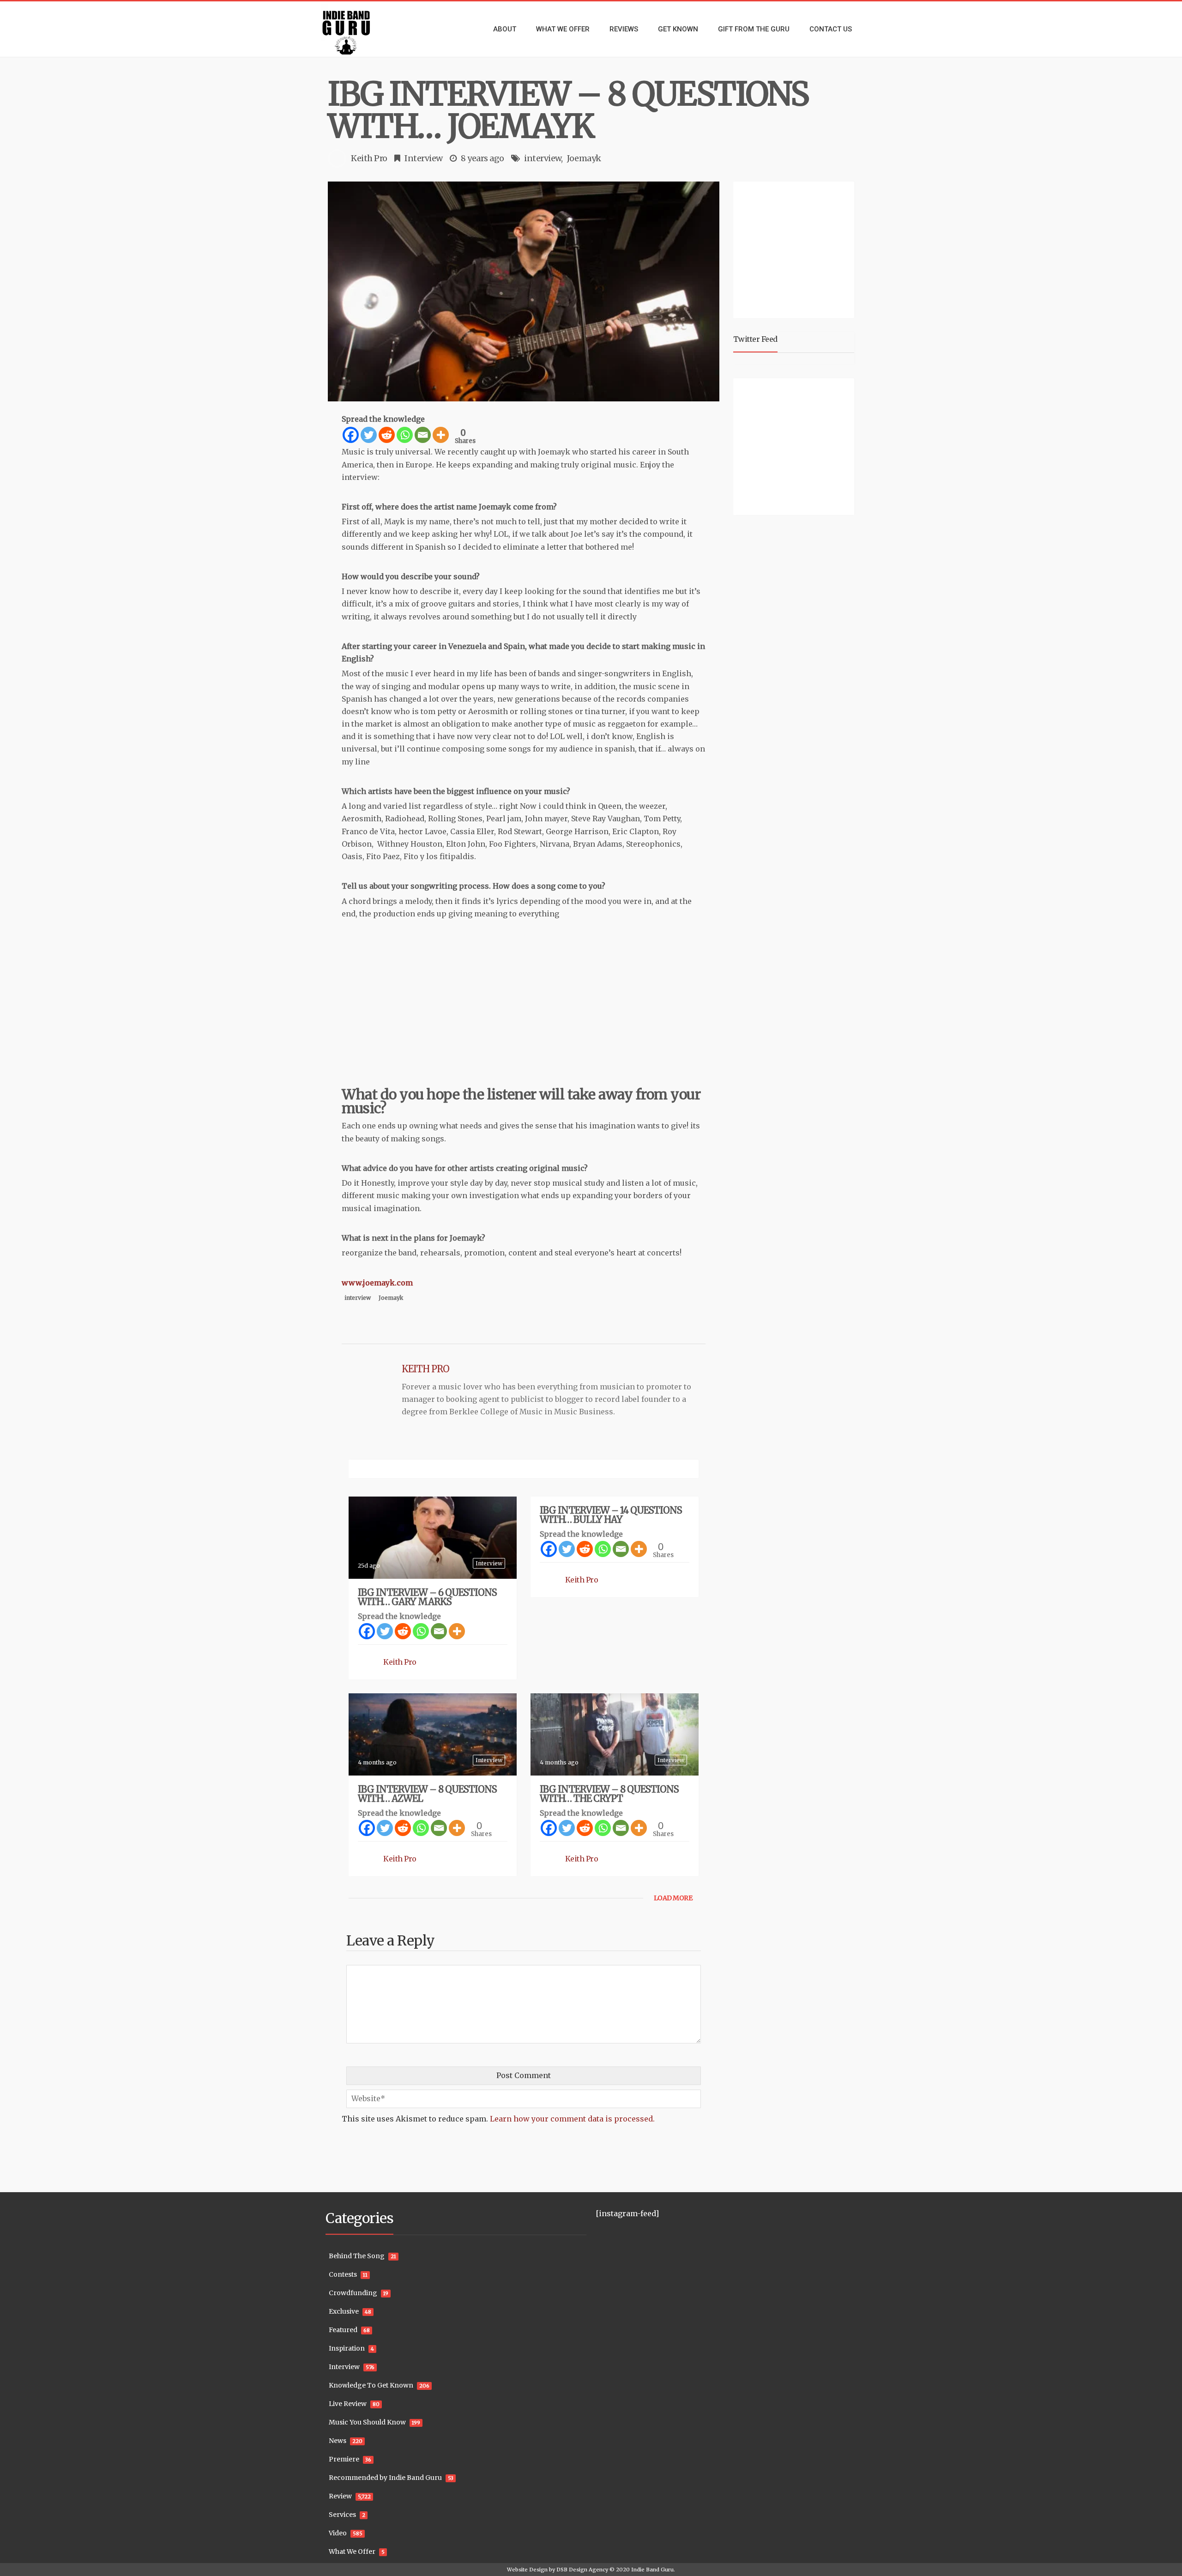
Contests (343, 2274)
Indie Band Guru (652, 2570)
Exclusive (344, 2311)
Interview (424, 158)
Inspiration (347, 2348)
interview (543, 158)
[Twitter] (369, 435)
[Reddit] (387, 435)
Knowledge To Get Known (371, 2385)
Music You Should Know (367, 2422)
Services (342, 2515)
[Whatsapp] (405, 435)
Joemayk (584, 158)
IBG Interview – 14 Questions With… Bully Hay (611, 1515)
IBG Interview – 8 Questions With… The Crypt (609, 1794)
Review (340, 2496)
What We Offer (352, 2552)
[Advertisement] (796, 249)
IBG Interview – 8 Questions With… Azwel (427, 1794)
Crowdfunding (353, 2293)
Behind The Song (357, 2256)
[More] (441, 435)
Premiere (344, 2459)
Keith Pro (369, 158)
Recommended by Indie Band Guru (385, 2478)
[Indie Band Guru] (360, 29)
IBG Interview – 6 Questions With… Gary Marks (427, 1597)
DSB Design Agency (582, 2570)
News (338, 2441)
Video (338, 2533)
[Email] (423, 435)
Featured (343, 2330)
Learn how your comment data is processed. (572, 2119)
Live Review (348, 2404)
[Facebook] (351, 435)
